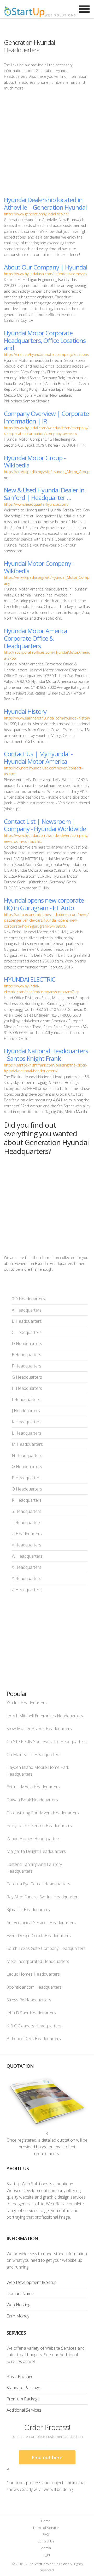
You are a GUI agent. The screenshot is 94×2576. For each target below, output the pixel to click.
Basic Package (20, 2376)
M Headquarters (27, 1444)
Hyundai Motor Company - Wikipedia (39, 567)
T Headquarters (27, 1523)
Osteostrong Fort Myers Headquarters (43, 1813)
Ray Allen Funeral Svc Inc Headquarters (43, 1897)
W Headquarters (27, 1556)
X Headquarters (27, 1567)
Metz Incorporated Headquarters (38, 1961)
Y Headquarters (27, 1578)
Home (46, 2521)
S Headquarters (27, 1511)
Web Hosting (18, 2305)
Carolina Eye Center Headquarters (38, 1884)
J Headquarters (26, 1411)
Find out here (47, 2457)
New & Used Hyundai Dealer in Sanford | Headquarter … (44, 494)
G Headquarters (27, 1377)
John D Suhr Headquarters (31, 2013)
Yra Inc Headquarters (27, 1703)
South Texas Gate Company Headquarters (46, 1948)
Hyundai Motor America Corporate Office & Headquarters (36, 638)
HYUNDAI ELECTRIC (30, 979)
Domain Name (20, 2294)
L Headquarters (27, 1433)
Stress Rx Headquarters (29, 2000)
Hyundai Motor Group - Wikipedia (35, 461)
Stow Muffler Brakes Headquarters (39, 1729)
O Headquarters (27, 1467)
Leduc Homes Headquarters (33, 1974)
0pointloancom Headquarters (34, 1987)
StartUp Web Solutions (51, 2564)
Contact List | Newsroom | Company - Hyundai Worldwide (45, 825)
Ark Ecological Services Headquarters (41, 1923)
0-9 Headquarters (28, 1299)
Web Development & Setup (32, 2282)
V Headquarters (27, 1545)
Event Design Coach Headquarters (39, 1936)
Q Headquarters (27, 1489)
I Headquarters (26, 1399)
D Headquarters (27, 1344)
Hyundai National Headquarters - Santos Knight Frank (46, 1055)
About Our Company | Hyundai (46, 267)
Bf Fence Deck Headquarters (34, 2039)
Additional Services (24, 2410)
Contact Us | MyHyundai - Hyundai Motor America (38, 757)
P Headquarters (27, 1478)
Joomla (46, 2548)
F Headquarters (27, 1366)
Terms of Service (46, 2528)
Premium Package (23, 2399)
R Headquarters (27, 1500)
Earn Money (18, 2316)
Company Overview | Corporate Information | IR (46, 417)
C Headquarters (27, 1332)
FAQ (46, 2534)
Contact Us (46, 2541)
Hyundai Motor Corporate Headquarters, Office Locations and (45, 340)
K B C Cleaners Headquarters (34, 2026)
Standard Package (23, 2388)
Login (46, 2555)
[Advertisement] (47, 144)
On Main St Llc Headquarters (34, 1755)
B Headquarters (27, 1321)
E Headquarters (27, 1355)
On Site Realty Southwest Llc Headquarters (46, 1742)
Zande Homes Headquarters (33, 1839)
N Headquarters (27, 1455)
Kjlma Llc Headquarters (28, 1910)
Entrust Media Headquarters (33, 1787)
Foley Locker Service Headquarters (39, 1826)
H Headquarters (27, 1388)
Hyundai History (25, 711)
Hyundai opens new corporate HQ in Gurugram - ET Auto (44, 904)
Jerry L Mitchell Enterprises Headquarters (45, 1716)
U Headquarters (27, 1534)
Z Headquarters (27, 1590)
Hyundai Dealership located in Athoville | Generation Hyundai (45, 203)
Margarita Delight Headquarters (36, 1851)
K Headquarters (27, 1422)
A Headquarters (27, 1310)
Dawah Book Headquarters (32, 1800)
